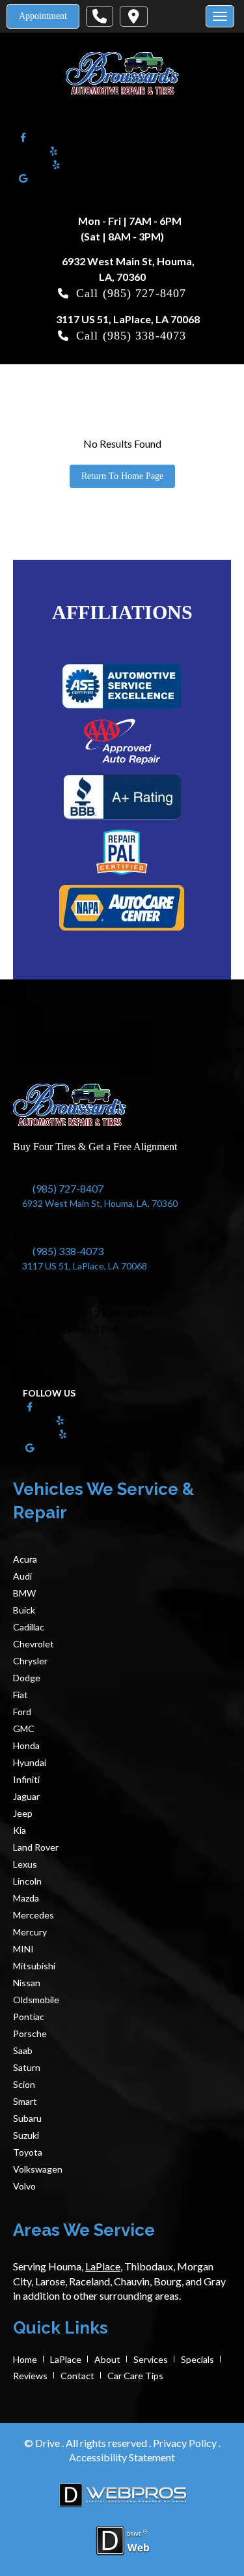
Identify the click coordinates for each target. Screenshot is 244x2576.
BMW (24, 1593)
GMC (24, 1729)
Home (25, 2359)
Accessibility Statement (122, 2457)
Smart (25, 2101)
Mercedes (34, 1915)
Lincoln (27, 1881)
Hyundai (30, 1762)
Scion (24, 2084)
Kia (20, 1830)
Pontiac (29, 2017)
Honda (26, 1745)
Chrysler (30, 1661)
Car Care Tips (135, 2376)
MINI (23, 1949)
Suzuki (26, 2135)
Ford (22, 1712)
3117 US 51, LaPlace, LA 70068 (128, 319)
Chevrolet (34, 1644)
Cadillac (29, 1627)
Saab (23, 2050)
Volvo (24, 2186)
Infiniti (26, 1779)
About (107, 2359)
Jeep (23, 1813)
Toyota (28, 2152)
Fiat (20, 1695)
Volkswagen (38, 2169)
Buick (24, 1610)
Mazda (26, 1898)
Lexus (25, 1864)
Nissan (27, 1983)
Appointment (43, 16)
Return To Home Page (122, 476)
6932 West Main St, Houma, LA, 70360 (100, 1203)
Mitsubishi (34, 1966)
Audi (22, 1576)
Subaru (27, 2118)
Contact (77, 2376)
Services (151, 2359)
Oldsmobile (36, 2000)
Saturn (27, 2067)
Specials (197, 2359)
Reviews (30, 2376)
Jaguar (26, 1796)
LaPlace (66, 2359)
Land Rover (36, 1847)
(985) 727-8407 (144, 293)
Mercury (30, 1932)
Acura (25, 1559)
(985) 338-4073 (144, 336)
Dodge (27, 1678)
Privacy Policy (186, 2443)
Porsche (30, 2033)
